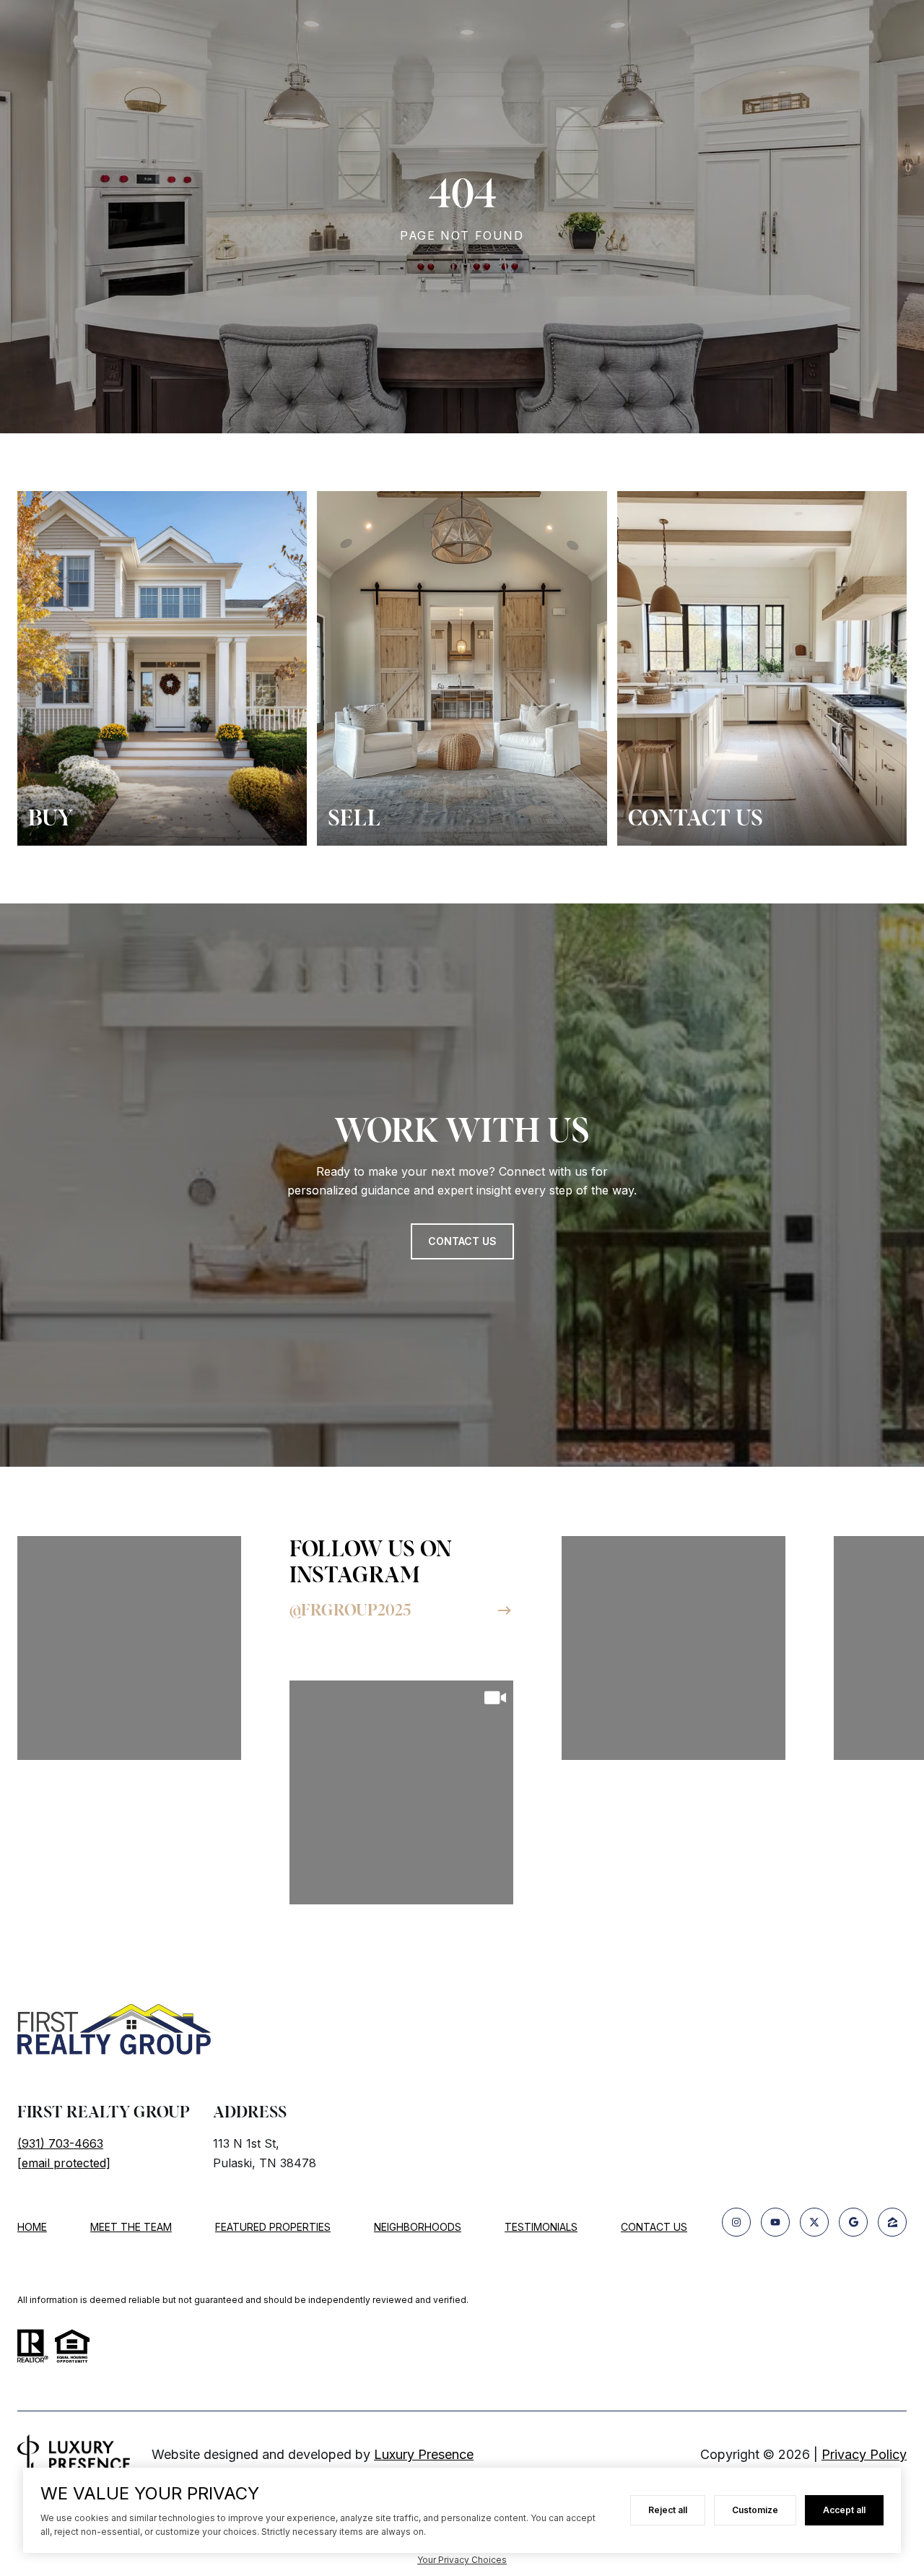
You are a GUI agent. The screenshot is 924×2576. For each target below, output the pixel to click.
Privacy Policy (864, 2454)
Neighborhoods (418, 2227)
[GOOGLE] (853, 2222)
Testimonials (541, 2227)
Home (32, 2227)
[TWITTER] (814, 2222)
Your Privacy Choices (462, 2560)
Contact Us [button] (462, 1241)
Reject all (668, 2510)
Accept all (844, 2510)
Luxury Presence (424, 2454)
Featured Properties (273, 2227)
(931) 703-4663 (60, 2143)
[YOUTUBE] (775, 2222)
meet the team (131, 2227)
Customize (755, 2510)
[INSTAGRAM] (736, 2222)
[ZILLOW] (892, 2222)
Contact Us (654, 2227)
